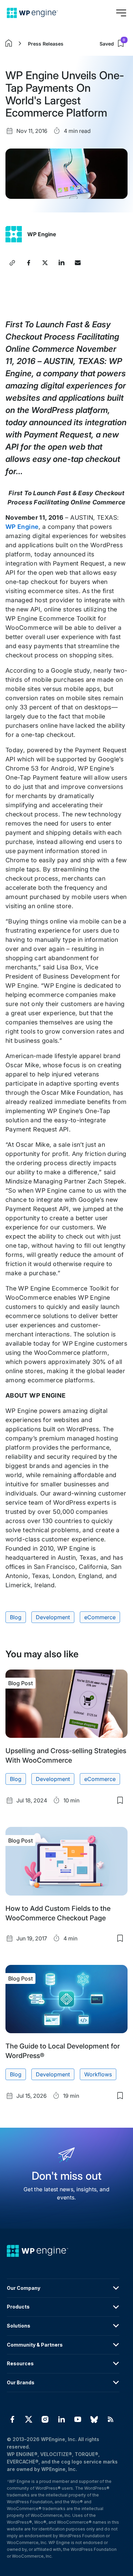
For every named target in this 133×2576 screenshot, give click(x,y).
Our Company (24, 2288)
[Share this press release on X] (45, 263)
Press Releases (46, 44)
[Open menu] (121, 13)
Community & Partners (35, 2345)
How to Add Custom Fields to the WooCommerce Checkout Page (58, 1913)
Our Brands (21, 2382)
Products (18, 2307)
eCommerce (100, 1617)
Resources (20, 2363)
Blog (16, 1617)
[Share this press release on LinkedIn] (61, 263)
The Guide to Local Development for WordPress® (63, 2051)
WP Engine (42, 234)
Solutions (19, 2326)
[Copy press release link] (12, 263)
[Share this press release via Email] (78, 263)
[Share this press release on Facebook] (29, 263)
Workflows (98, 2074)
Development (53, 1617)
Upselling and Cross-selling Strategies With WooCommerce (66, 1756)
